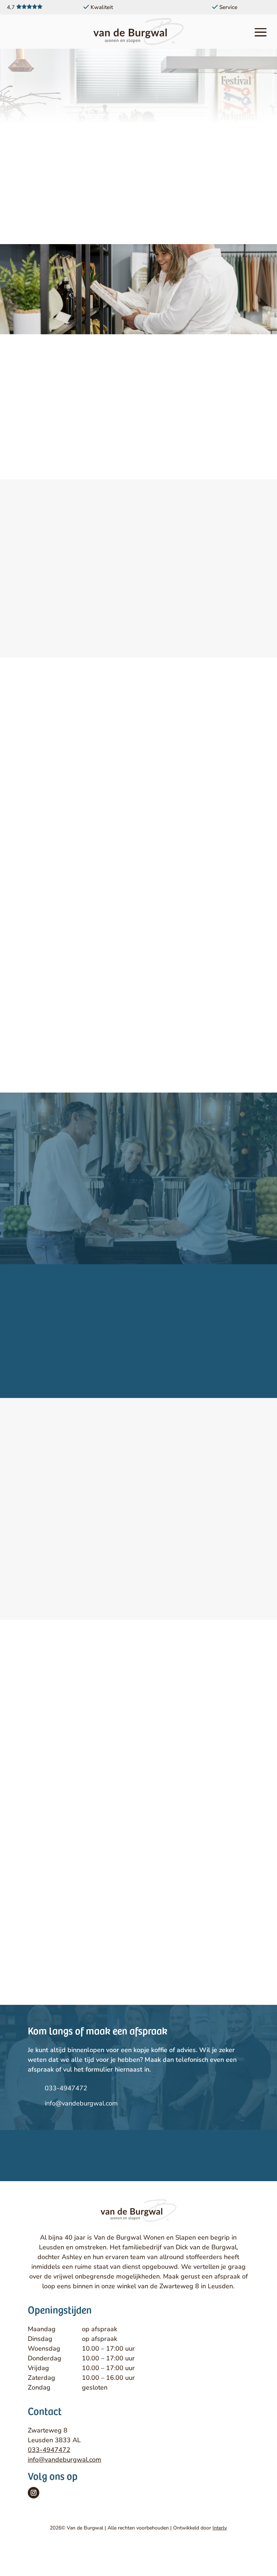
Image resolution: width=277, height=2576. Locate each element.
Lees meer (138, 1373)
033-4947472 (66, 2088)
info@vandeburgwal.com (81, 2103)
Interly (220, 2528)
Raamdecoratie (128, 88)
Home (91, 88)
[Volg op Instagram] (34, 2493)
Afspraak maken (138, 443)
